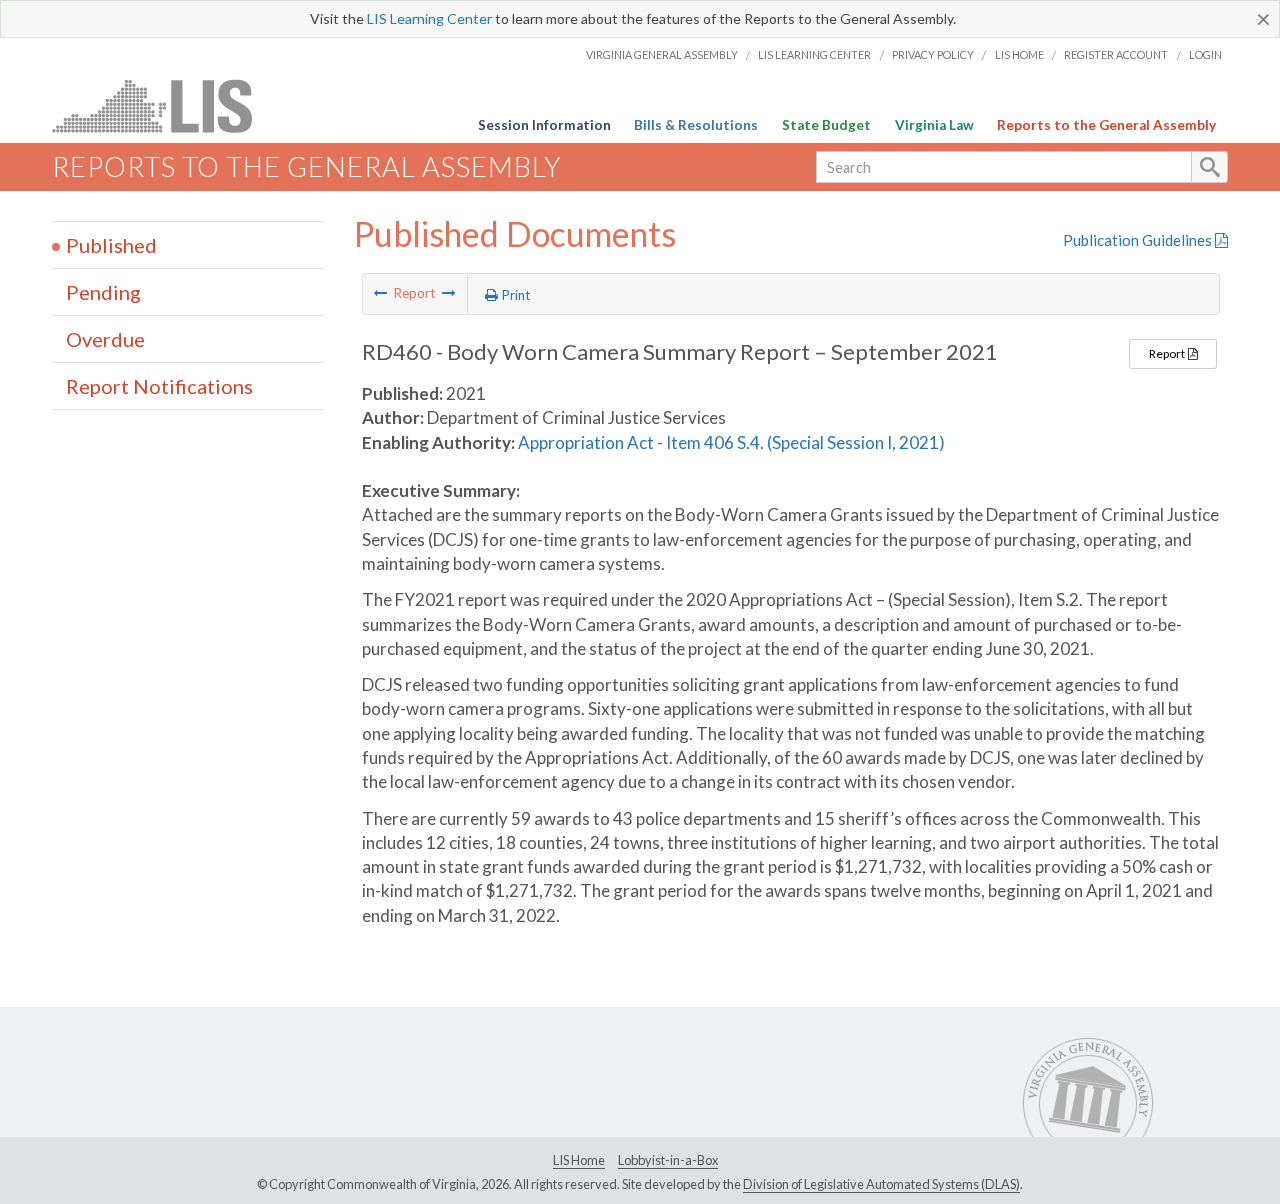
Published (111, 245)
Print (514, 295)
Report (1168, 353)
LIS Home (1019, 54)
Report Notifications (159, 386)
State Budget (826, 125)
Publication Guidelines (1139, 240)
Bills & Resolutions (696, 125)
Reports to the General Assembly (1106, 125)
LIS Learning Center (429, 18)
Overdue (105, 339)
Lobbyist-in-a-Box (668, 1160)
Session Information (544, 125)
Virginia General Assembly (662, 54)
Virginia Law (934, 125)
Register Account (1116, 54)
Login (1205, 54)
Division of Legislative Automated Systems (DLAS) (881, 1184)
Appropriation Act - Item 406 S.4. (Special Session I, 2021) (731, 442)
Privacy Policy (933, 54)
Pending (103, 292)
